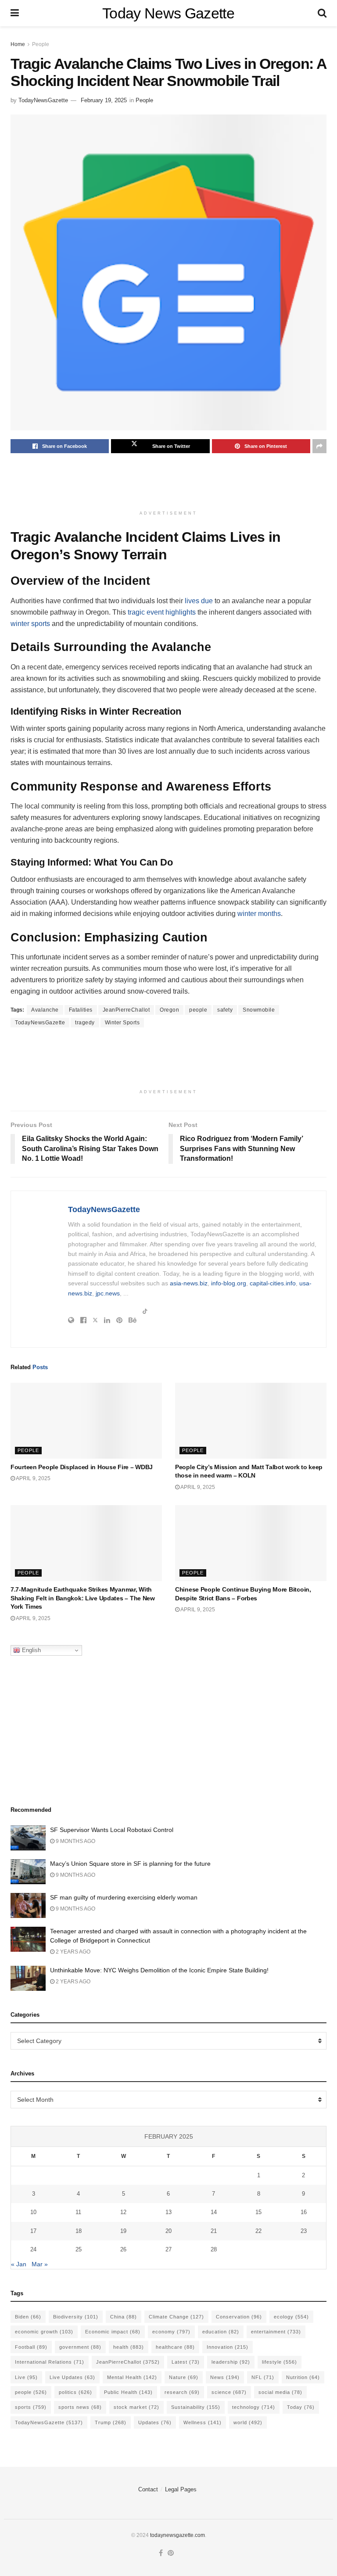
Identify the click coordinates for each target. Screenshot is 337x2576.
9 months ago (75, 1841)
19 (123, 2231)
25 (79, 2249)
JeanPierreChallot (126, 1010)
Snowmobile (259, 1010)
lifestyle (280, 2362)
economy (171, 2332)
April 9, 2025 (33, 1478)
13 (168, 2212)
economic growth (44, 2332)
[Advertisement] (170, 484)
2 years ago (72, 1952)
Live (26, 2377)
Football (31, 2347)
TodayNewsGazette (43, 100)
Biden (28, 2317)
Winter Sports (122, 1023)
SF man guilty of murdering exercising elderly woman (124, 1897)
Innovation (228, 2347)
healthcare (175, 2347)
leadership (231, 2362)
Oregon (169, 1010)
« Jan (19, 2264)
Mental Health (132, 2377)
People (41, 44)
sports (31, 2407)
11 (78, 2212)
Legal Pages (181, 2489)
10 (33, 2212)
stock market (136, 2407)
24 (33, 2249)
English (30, 1650)
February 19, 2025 (104, 100)
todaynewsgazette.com (177, 2535)
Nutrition (303, 2377)
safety (225, 1010)
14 (214, 2212)
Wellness (203, 2422)
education (221, 2332)
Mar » (40, 2264)
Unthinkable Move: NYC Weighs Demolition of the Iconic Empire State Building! (159, 1970)
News (225, 2377)
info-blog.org (229, 1283)
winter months (259, 914)
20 (168, 2231)
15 (258, 2212)
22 (258, 2231)
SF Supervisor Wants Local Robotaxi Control (112, 1830)
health (129, 2347)
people (198, 1010)
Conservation (239, 2317)
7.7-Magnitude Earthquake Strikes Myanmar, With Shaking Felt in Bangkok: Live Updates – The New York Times (83, 1598)
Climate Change (176, 2317)
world (248, 2422)
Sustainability (196, 2407)
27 (168, 2249)
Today (301, 2407)
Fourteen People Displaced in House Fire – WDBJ (82, 1467)
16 (304, 2212)
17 (33, 2231)
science (229, 2392)
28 (214, 2249)
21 (214, 2231)
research (182, 2392)
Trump (111, 2422)
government (80, 2347)
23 (304, 2231)
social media (280, 2392)
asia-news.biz (189, 1283)
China (124, 2317)
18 (79, 2231)
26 (123, 2249)
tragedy (85, 1023)
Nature (184, 2377)
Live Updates (72, 2377)
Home (18, 44)
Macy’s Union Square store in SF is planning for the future (130, 1864)
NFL (263, 2377)
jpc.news (108, 1293)
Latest (186, 2362)
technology (254, 2407)
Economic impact (113, 2332)
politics (75, 2392)
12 (123, 2212)
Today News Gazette (168, 13)
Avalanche (45, 1010)
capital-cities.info (273, 1283)
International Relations (50, 2362)
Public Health (128, 2392)
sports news (80, 2407)
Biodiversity (76, 2317)
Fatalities (81, 1010)
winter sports (30, 624)
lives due (199, 601)
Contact (148, 2489)
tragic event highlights (162, 612)
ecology (291, 2317)
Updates (155, 2422)
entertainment (276, 2332)
